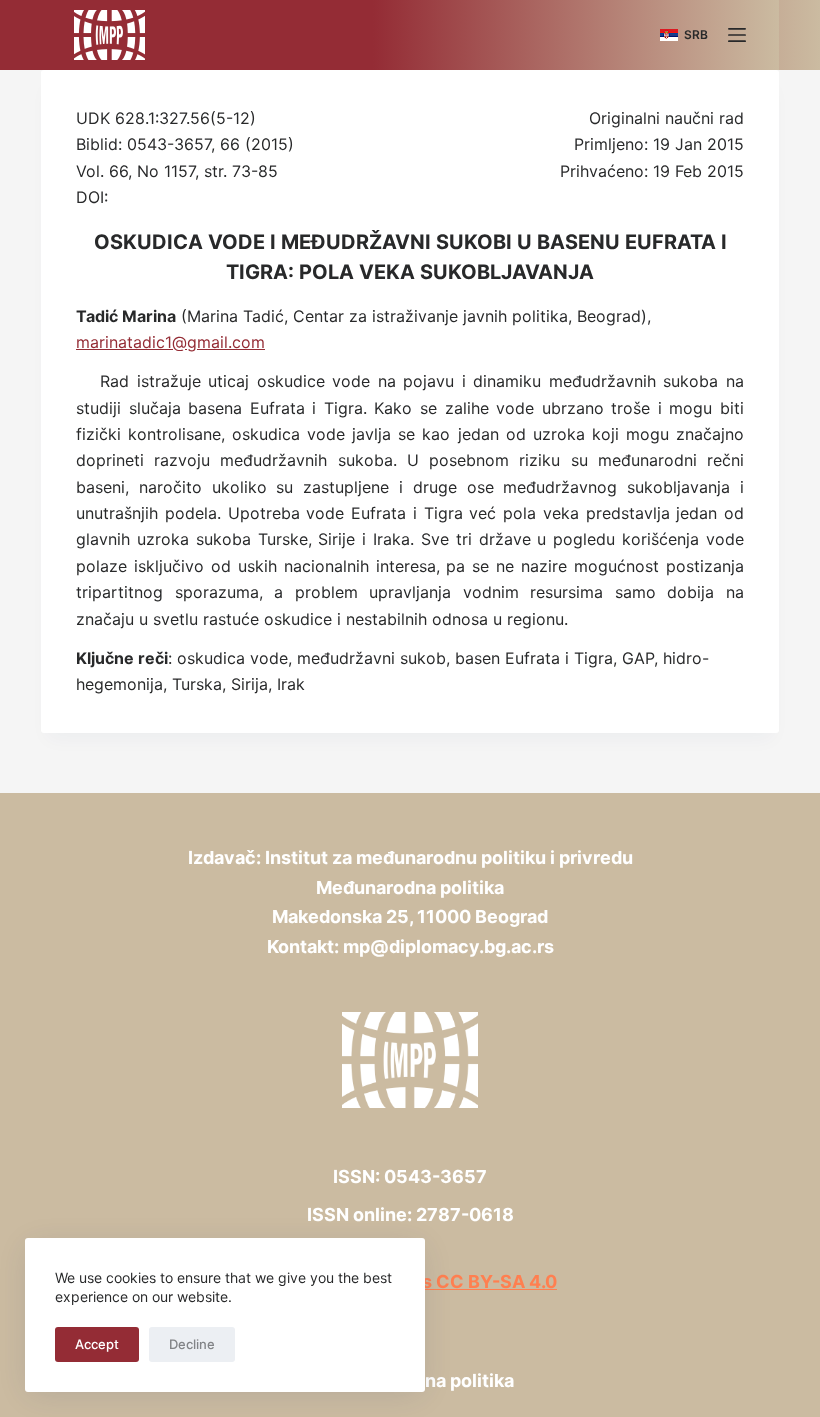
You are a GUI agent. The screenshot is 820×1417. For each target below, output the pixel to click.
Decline (192, 1344)
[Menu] (737, 35)
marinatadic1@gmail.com (170, 342)
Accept (97, 1344)
